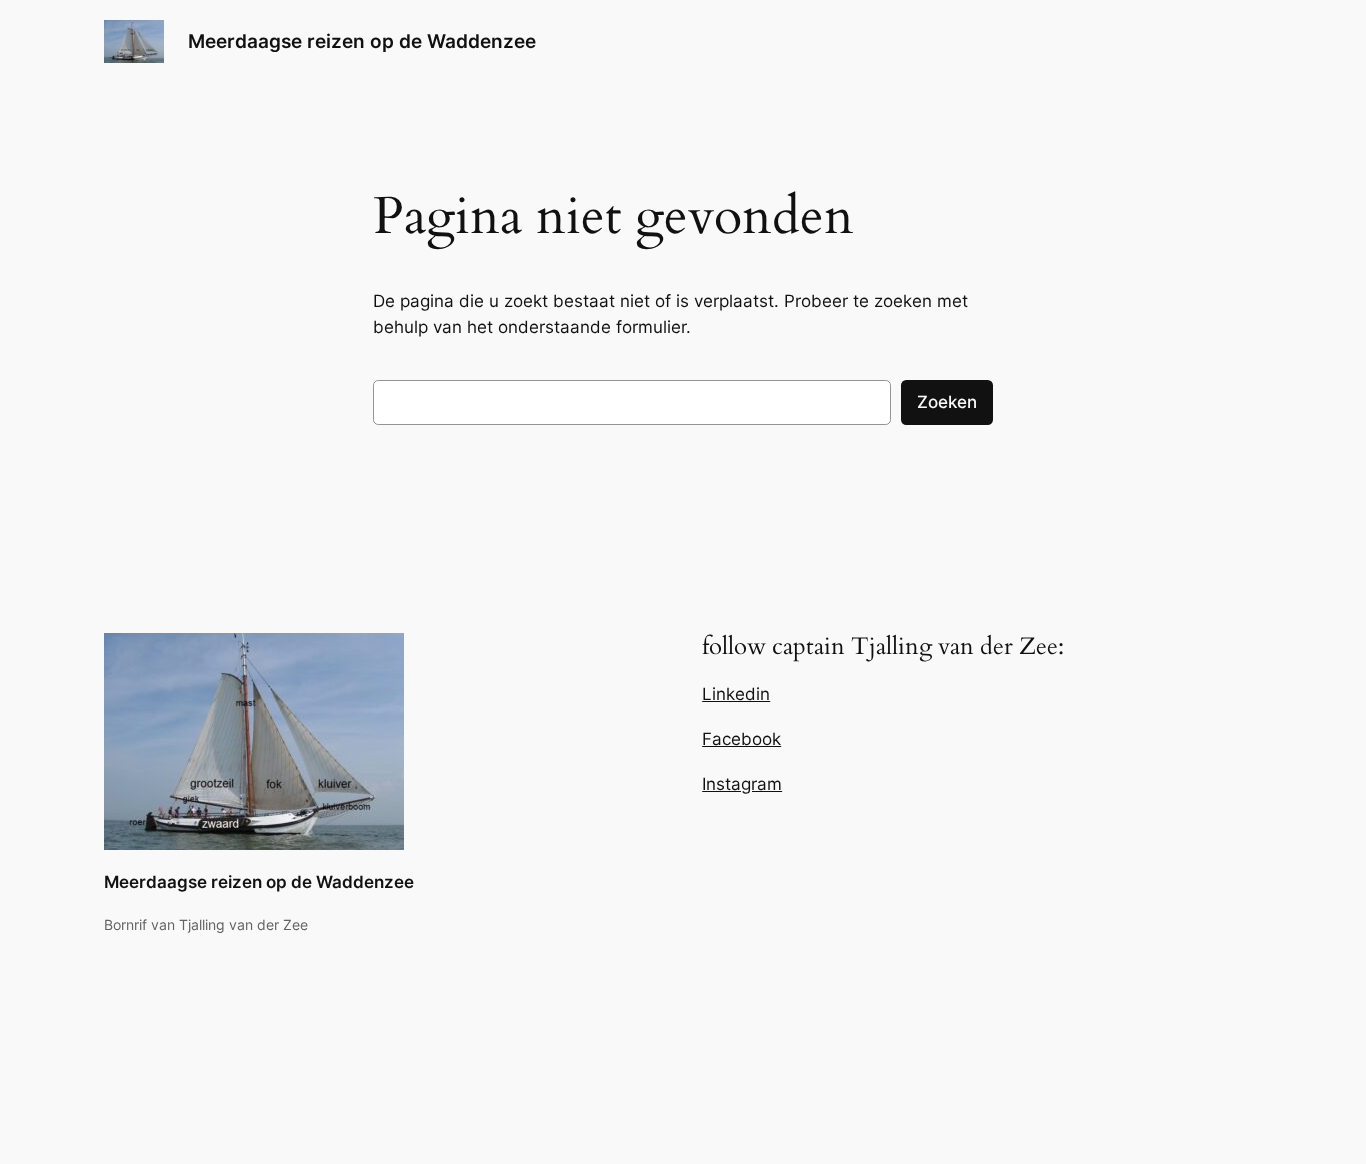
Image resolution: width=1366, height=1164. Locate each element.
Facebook (741, 739)
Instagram (742, 784)
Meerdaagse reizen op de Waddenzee (362, 41)
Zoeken (947, 402)
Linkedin (736, 694)
